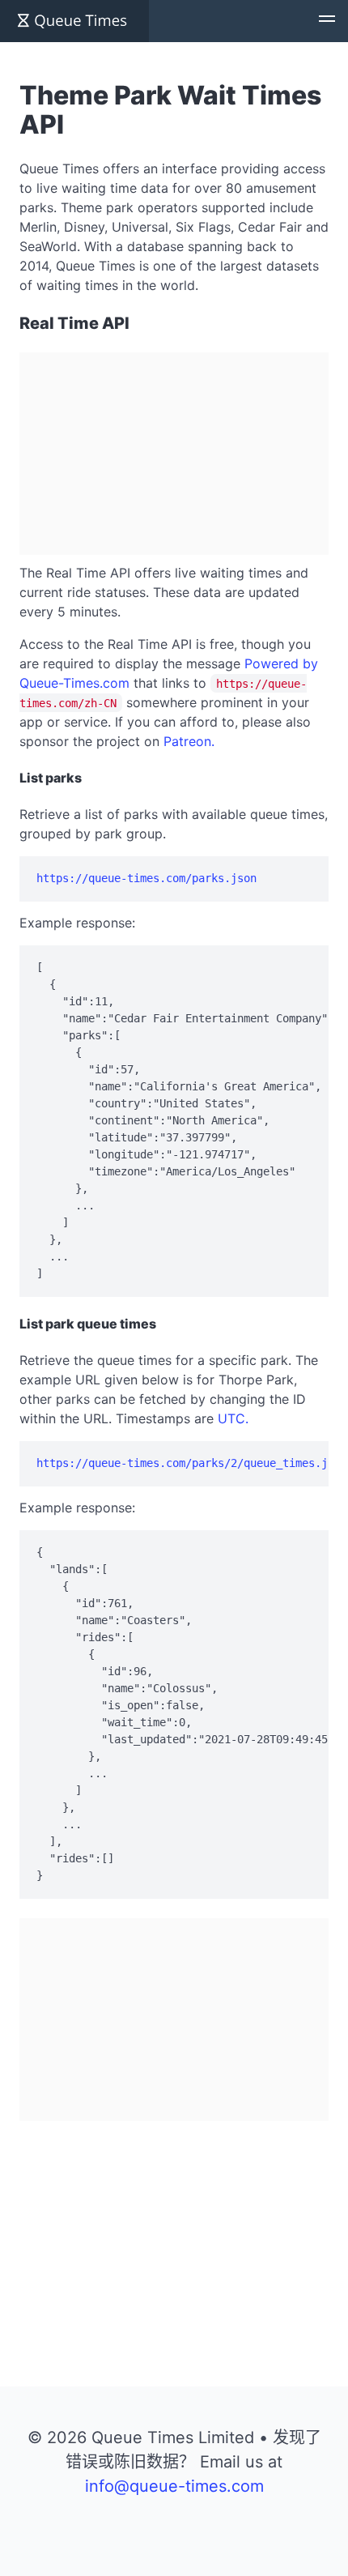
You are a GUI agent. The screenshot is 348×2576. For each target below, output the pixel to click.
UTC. (233, 1418)
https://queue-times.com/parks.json (146, 878)
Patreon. (189, 741)
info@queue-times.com (174, 2486)
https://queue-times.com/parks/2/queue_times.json (192, 1463)
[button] (327, 21)
